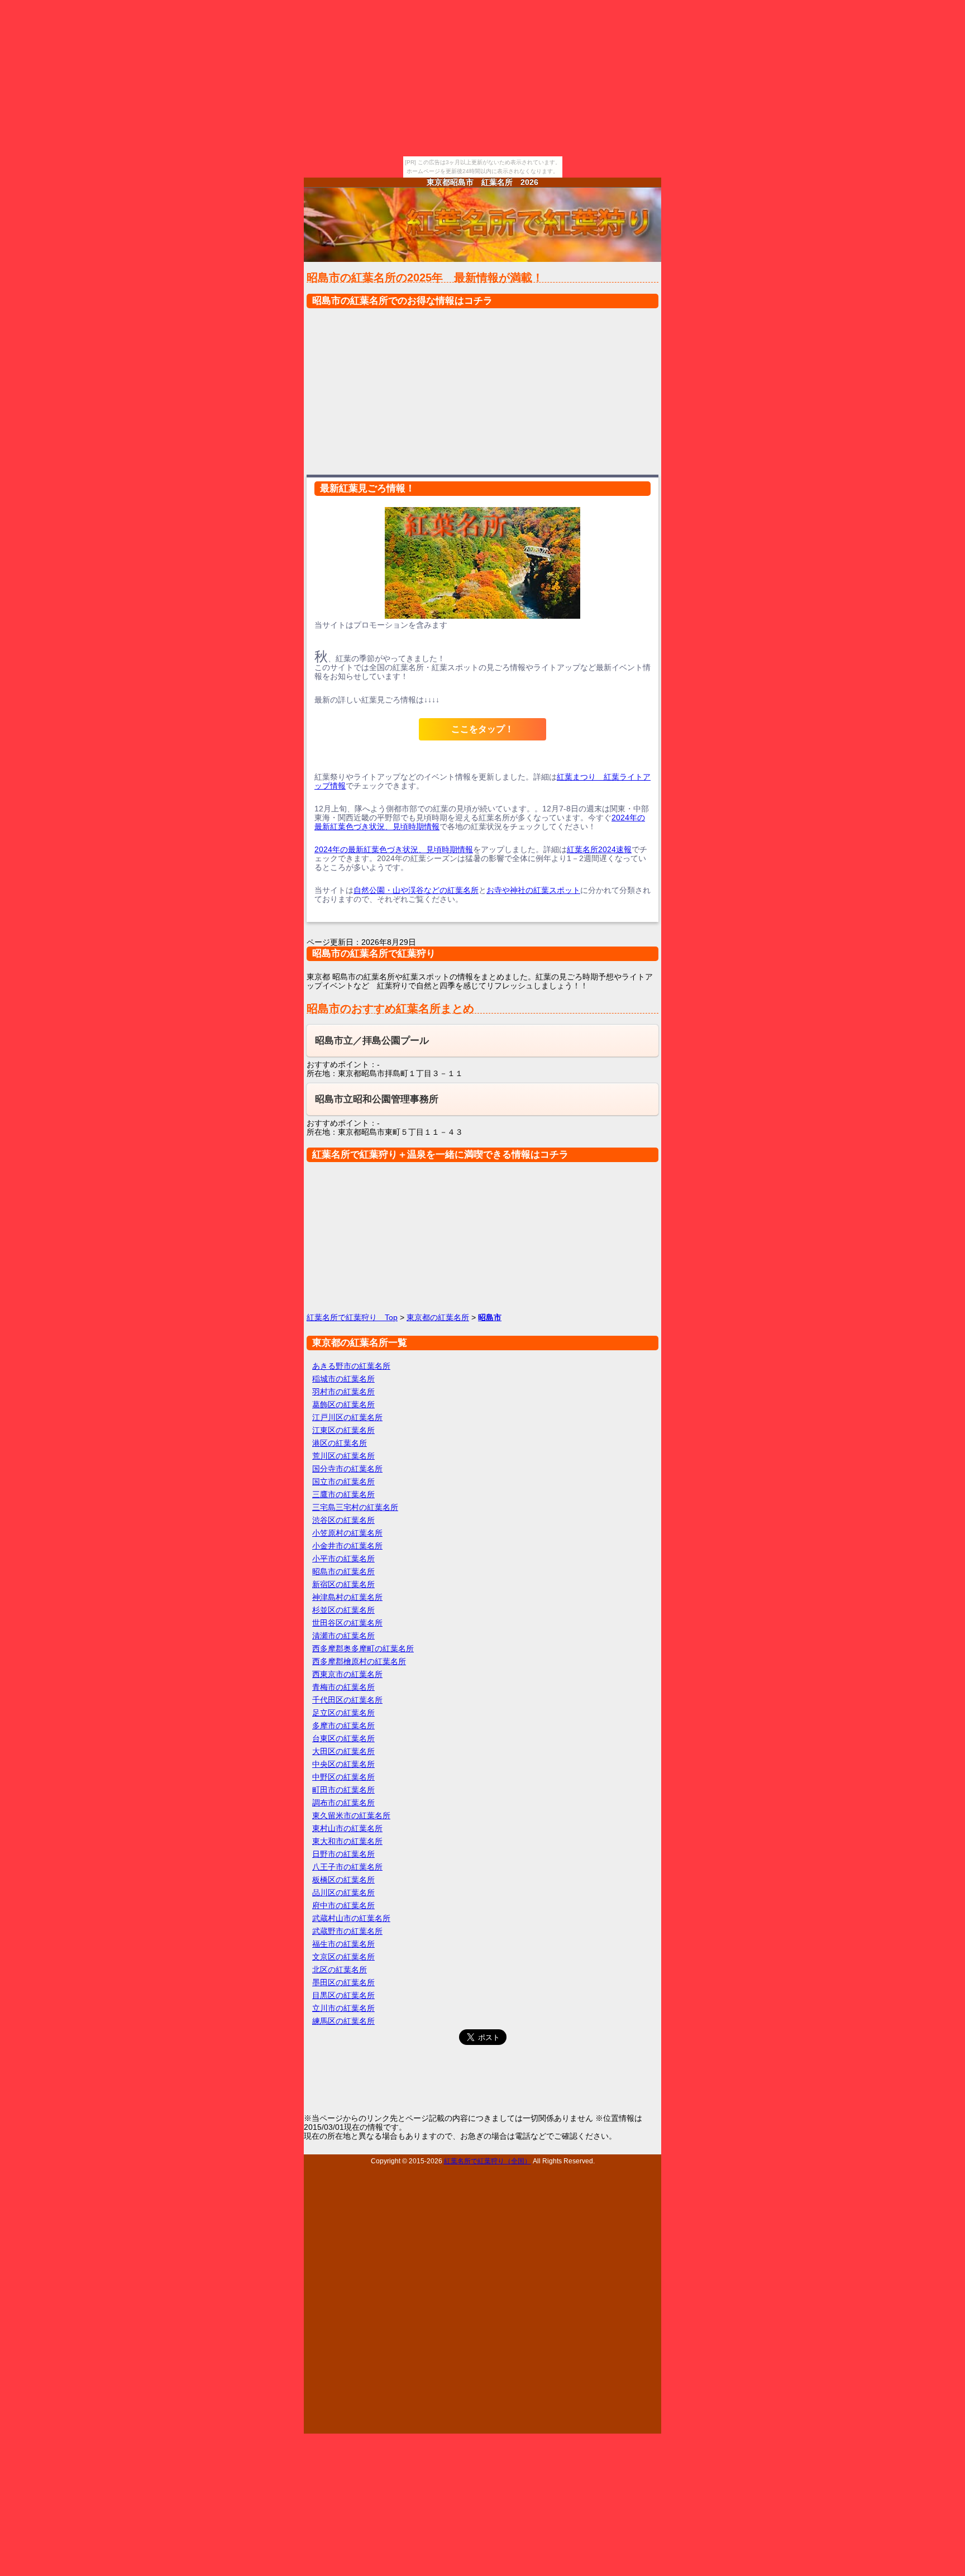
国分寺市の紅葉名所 (347, 1469)
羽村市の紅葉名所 (343, 1392)
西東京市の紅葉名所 (347, 1674)
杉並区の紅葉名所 (343, 1610)
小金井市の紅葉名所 (347, 1546)
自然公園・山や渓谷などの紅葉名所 (416, 890)
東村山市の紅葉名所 (347, 1828)
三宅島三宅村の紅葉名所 (355, 1507)
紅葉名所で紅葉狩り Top (352, 1317)
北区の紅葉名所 (340, 1970)
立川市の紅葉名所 (343, 2008)
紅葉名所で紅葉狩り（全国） (488, 2161)
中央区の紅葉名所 (343, 1764)
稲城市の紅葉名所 (343, 1379)
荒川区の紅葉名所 (343, 1456)
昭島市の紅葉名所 (343, 1571)
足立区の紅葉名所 (343, 1713)
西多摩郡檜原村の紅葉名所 (359, 1661)
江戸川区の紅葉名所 (347, 1417)
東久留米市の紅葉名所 (351, 1815)
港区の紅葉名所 (340, 1443)
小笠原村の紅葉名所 (347, 1533)
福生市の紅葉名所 (343, 1944)
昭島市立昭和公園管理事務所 (377, 1099)
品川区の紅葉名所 (343, 1892)
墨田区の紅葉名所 (343, 1982)
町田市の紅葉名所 (343, 1790)
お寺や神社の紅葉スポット (533, 890)
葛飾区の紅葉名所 (343, 1404)
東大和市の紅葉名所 (347, 1841)
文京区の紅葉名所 (343, 1957)
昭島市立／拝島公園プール (372, 1041)
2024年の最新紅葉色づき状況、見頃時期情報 (394, 849)
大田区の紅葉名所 (343, 1751)
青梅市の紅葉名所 (343, 1687)
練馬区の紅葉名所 (343, 2021)
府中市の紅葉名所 (343, 1905)
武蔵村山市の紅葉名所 (351, 1918)
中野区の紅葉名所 (343, 1777)
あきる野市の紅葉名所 (351, 1366)
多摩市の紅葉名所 (343, 1726)
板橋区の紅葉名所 (343, 1880)
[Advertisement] (482, 389)
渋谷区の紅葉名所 (343, 1520)
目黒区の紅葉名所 (343, 1995)
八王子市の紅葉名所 (347, 1867)
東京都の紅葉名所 (438, 1317)
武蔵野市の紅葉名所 (347, 1931)
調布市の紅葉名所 (343, 1803)
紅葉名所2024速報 (599, 849)
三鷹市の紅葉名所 (343, 1494)
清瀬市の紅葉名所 (343, 1636)
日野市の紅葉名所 (343, 1854)
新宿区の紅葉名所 (343, 1584)
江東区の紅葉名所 (343, 1430)
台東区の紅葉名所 (343, 1738)
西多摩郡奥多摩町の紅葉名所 (363, 1648)
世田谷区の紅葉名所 (347, 1623)
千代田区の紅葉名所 (347, 1700)
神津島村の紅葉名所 (347, 1597)
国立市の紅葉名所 (343, 1481)
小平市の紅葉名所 (343, 1559)
